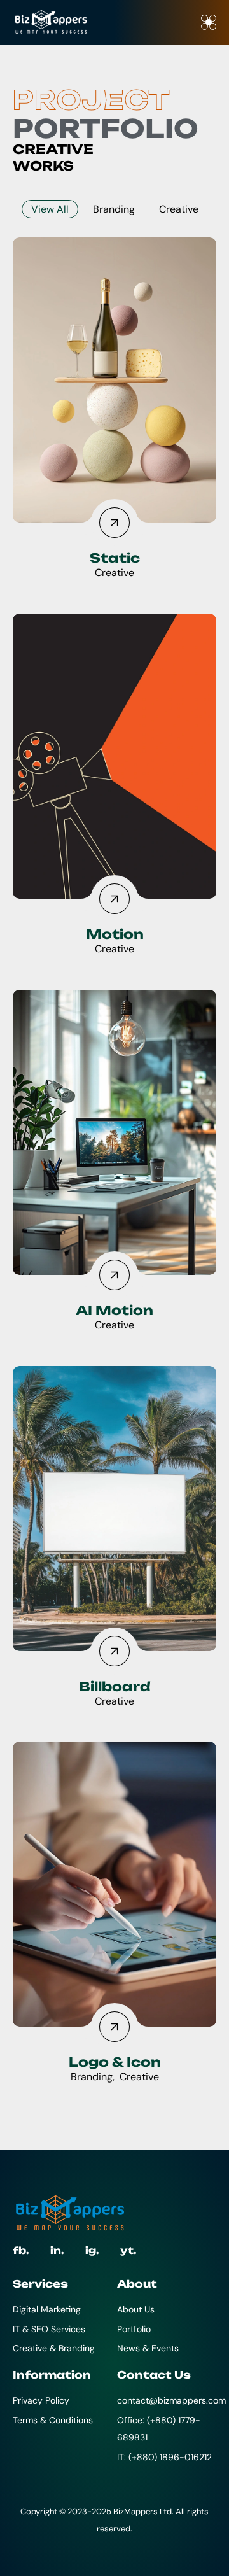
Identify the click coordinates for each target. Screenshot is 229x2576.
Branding (114, 209)
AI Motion (114, 1310)
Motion (115, 934)
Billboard (115, 1686)
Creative (179, 209)
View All (50, 209)
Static (115, 558)
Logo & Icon (115, 2062)
